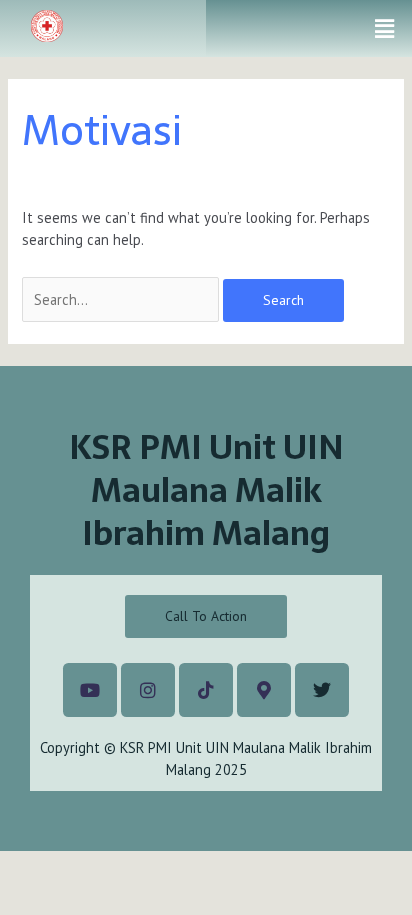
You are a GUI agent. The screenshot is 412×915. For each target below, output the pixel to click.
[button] (385, 28)
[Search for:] (122, 299)
